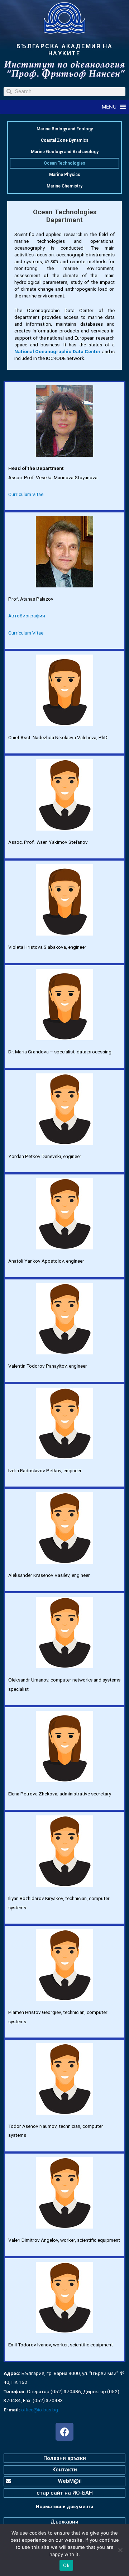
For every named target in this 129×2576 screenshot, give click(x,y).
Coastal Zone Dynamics (65, 140)
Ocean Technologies (64, 163)
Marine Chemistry (64, 186)
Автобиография (27, 616)
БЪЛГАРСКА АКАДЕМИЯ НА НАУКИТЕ (64, 50)
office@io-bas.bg (40, 2410)
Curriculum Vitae (26, 494)
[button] (109, 107)
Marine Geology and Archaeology (65, 152)
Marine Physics (65, 175)
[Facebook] (64, 2432)
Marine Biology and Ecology (65, 129)
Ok (66, 2565)
